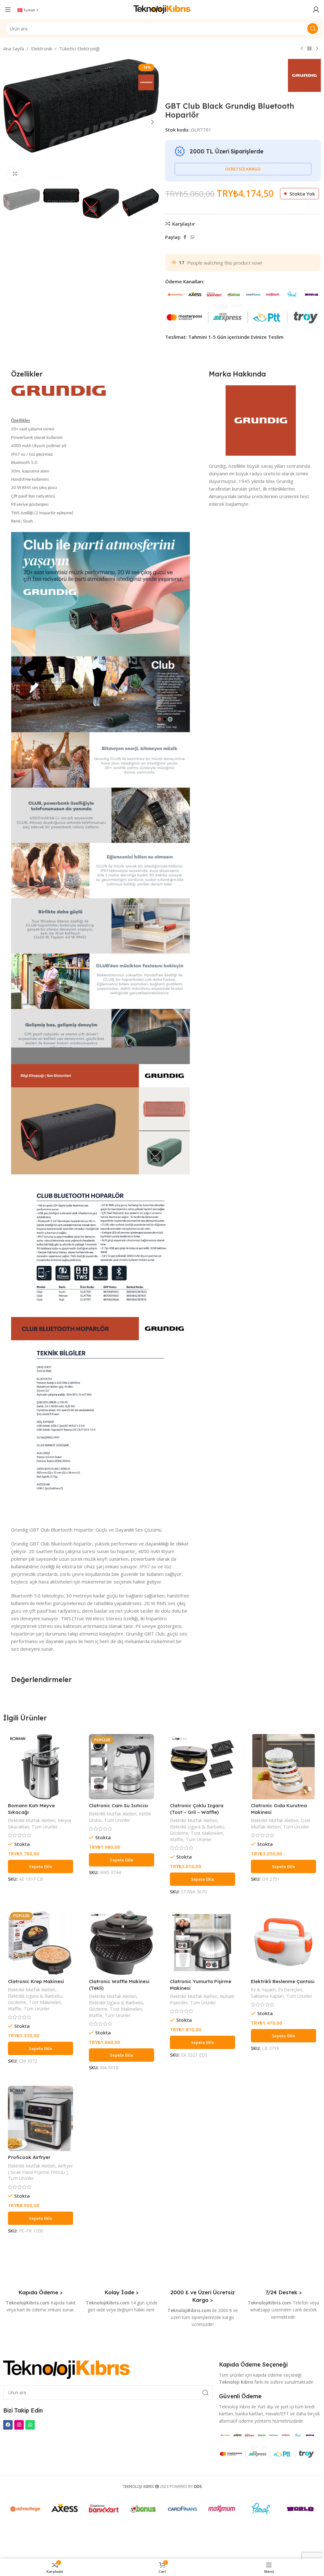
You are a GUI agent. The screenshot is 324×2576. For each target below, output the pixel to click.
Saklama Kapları (267, 1996)
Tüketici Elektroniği (79, 48)
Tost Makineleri (207, 1833)
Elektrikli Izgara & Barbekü (197, 1827)
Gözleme (179, 1833)
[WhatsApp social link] (192, 237)
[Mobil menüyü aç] (8, 10)
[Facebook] (8, 2425)
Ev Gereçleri (290, 1990)
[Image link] (66, 2369)
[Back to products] (309, 49)
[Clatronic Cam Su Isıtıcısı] (121, 1767)
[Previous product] (302, 49)
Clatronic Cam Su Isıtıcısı (118, 1805)
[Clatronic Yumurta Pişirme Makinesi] (202, 1943)
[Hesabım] (316, 10)
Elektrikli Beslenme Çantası (283, 1981)
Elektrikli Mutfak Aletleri (32, 1820)
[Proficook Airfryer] (40, 2118)
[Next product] (317, 49)
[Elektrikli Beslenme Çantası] (283, 1943)
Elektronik (42, 48)
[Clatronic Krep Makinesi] (40, 1943)
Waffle (177, 1839)
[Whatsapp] (30, 2425)
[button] (9, 122)
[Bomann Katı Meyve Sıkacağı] (40, 1767)
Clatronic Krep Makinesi (36, 1981)
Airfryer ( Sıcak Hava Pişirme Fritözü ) (40, 2169)
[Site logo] (162, 9)
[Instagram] (19, 2425)
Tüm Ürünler (45, 1827)
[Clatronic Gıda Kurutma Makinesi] (283, 1767)
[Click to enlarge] (15, 173)
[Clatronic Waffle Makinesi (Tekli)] (121, 1943)
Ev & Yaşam (263, 1990)
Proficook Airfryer (29, 2157)
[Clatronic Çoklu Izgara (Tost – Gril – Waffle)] (202, 1767)
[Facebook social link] (185, 237)
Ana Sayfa (14, 48)
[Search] (313, 29)
